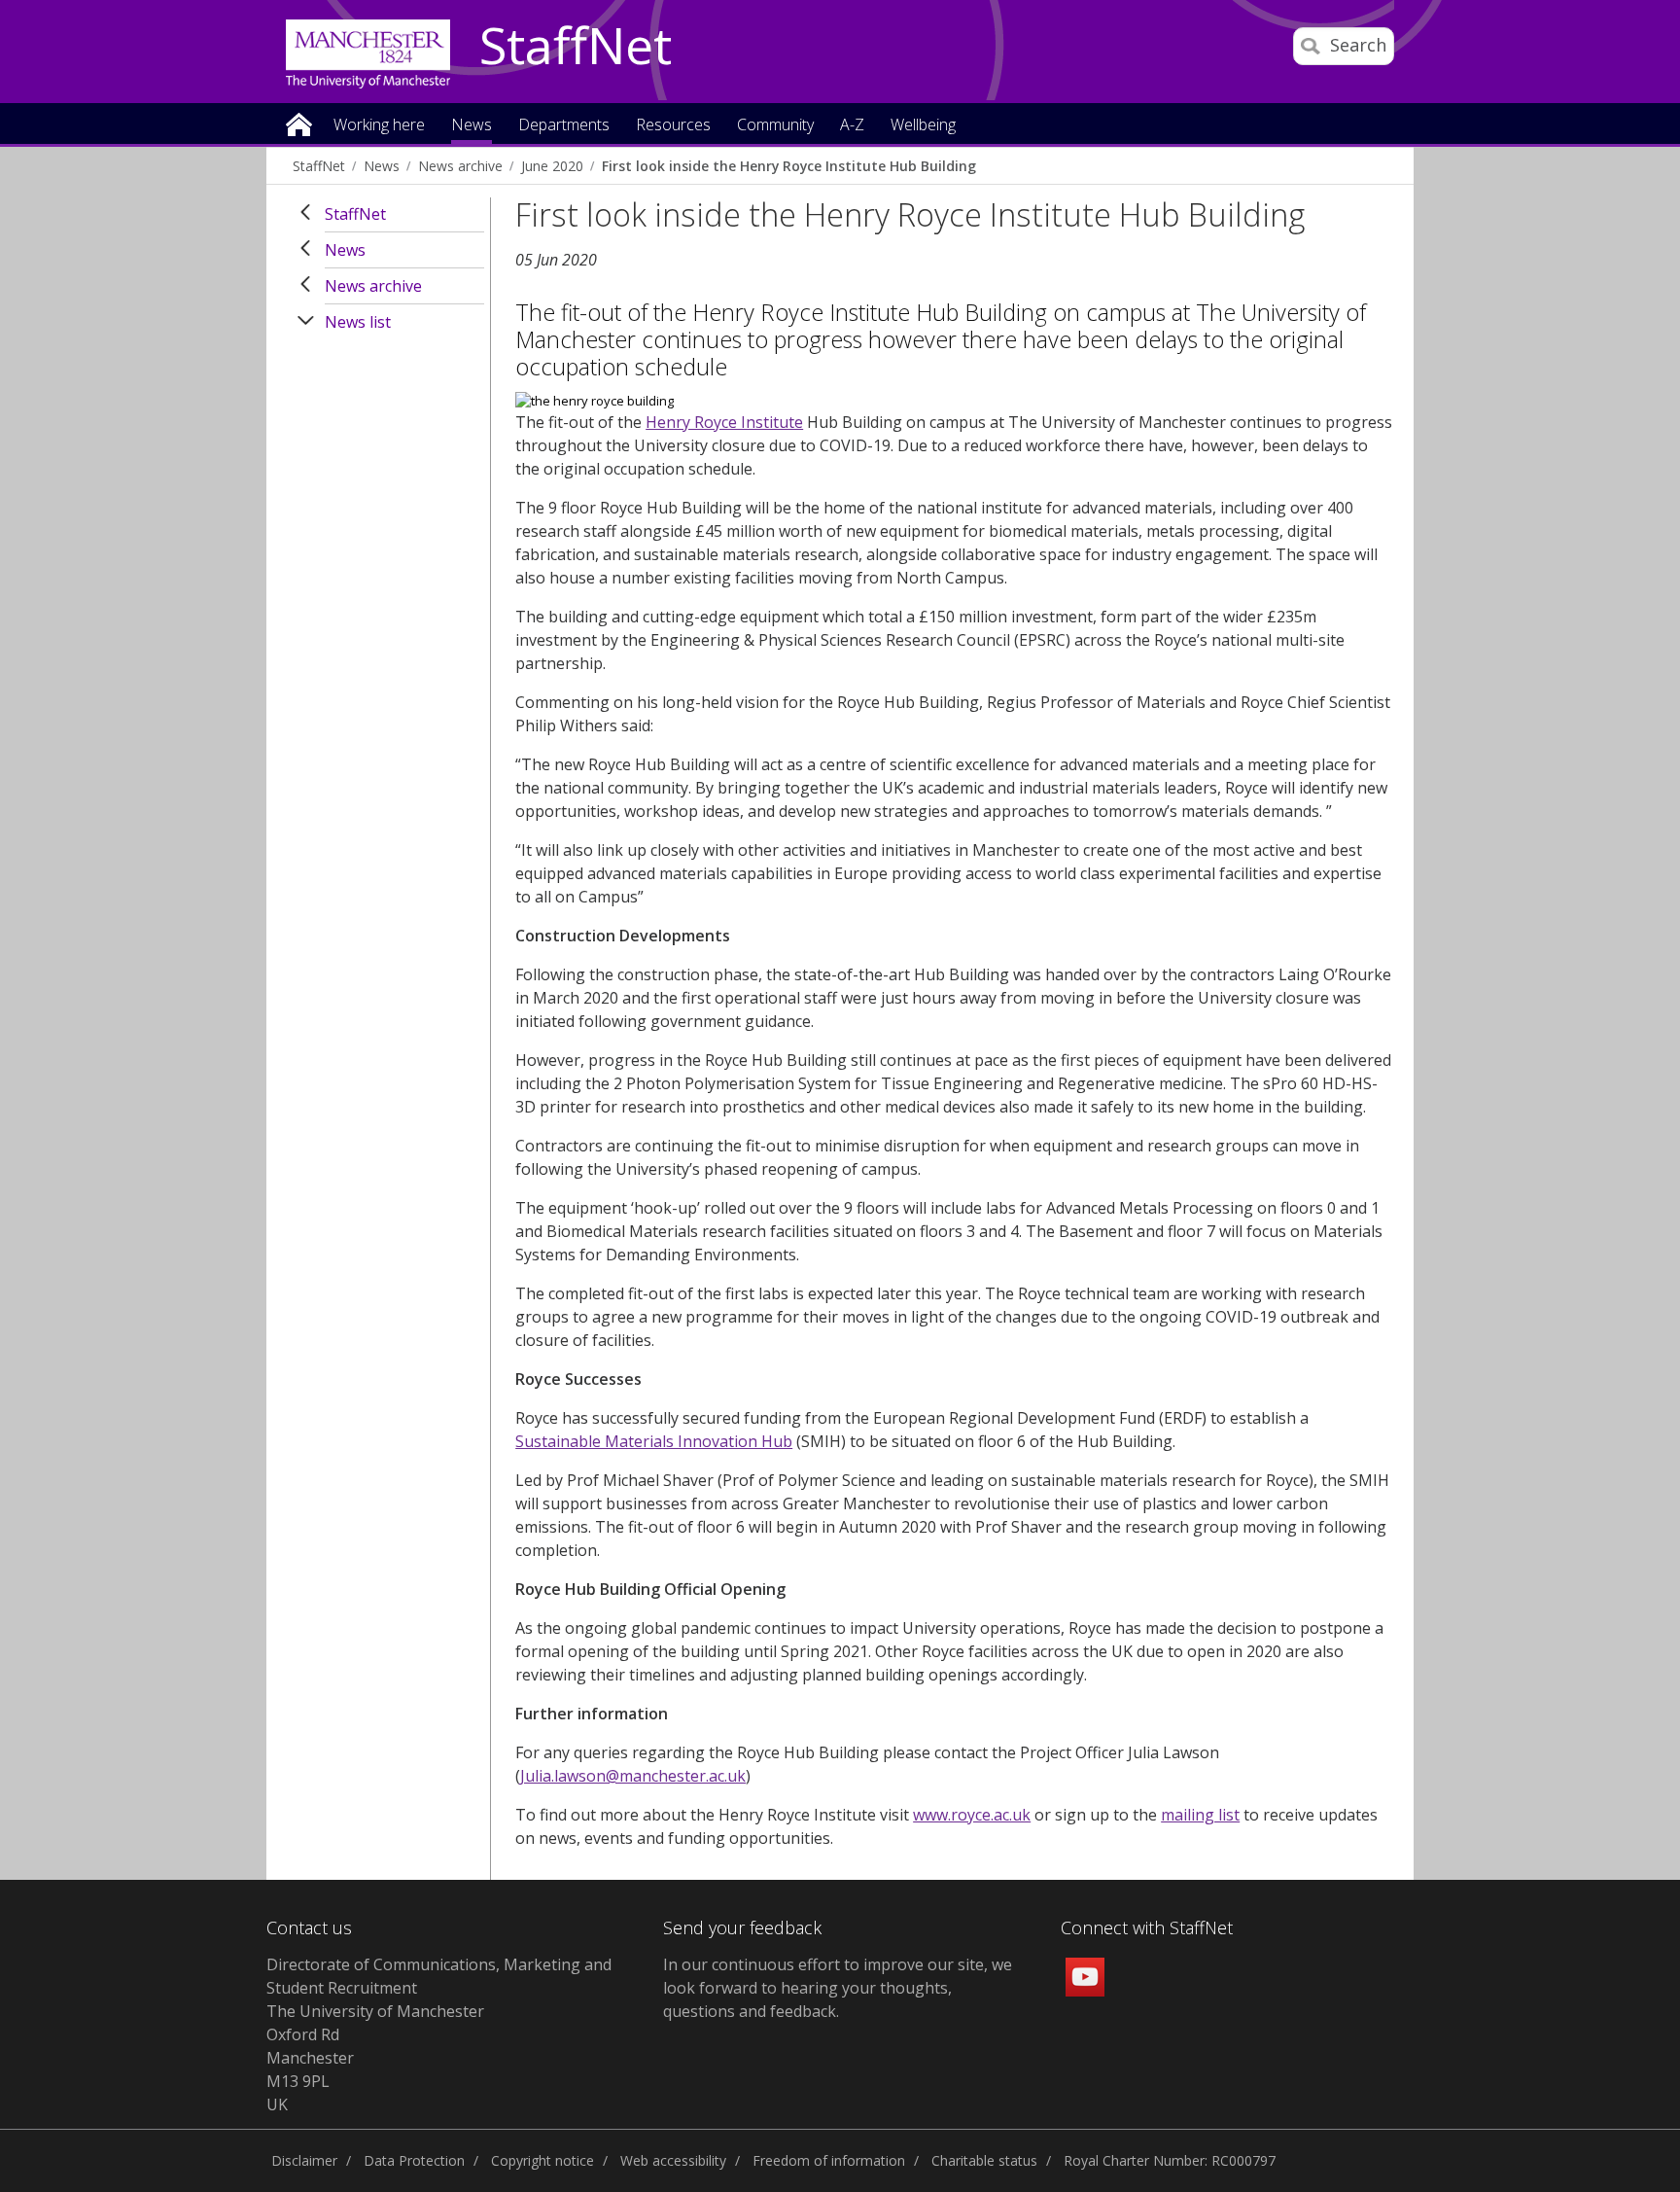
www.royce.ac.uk (972, 1815)
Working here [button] (379, 126)
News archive (460, 166)
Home (299, 123)
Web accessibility (673, 2160)
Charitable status (984, 2160)
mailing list (1200, 1815)
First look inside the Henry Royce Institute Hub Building (789, 166)
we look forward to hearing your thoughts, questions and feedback (838, 1988)
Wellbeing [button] (923, 126)
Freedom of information (829, 2160)
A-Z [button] (852, 126)
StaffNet (576, 47)
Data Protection (414, 2160)
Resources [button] (673, 126)
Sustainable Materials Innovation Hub (654, 1441)
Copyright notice (542, 2160)
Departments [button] (564, 126)
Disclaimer (304, 2160)
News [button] (472, 126)
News (382, 166)
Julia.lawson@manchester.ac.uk (633, 1776)
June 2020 (552, 166)
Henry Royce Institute (724, 422)
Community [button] (775, 126)
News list (358, 322)
